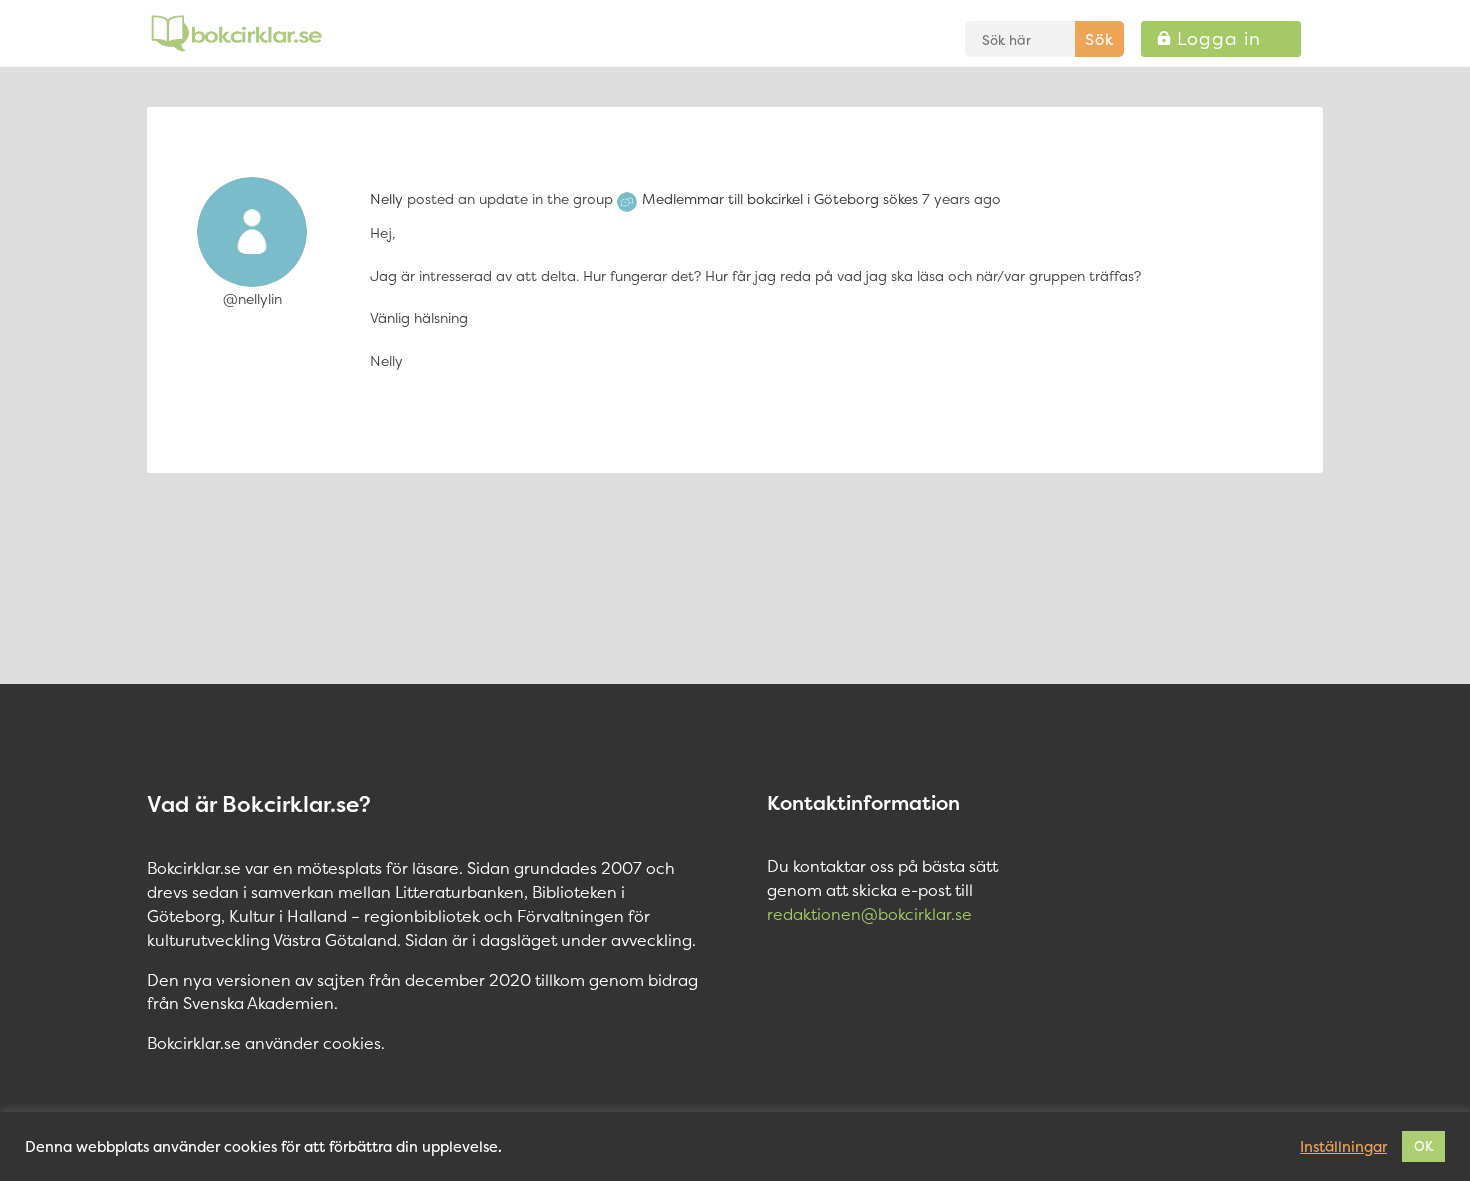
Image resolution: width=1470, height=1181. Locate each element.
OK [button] (1423, 1146)
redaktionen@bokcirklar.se (869, 914)
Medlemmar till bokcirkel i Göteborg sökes (780, 198)
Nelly (386, 198)
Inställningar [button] (1343, 1147)
